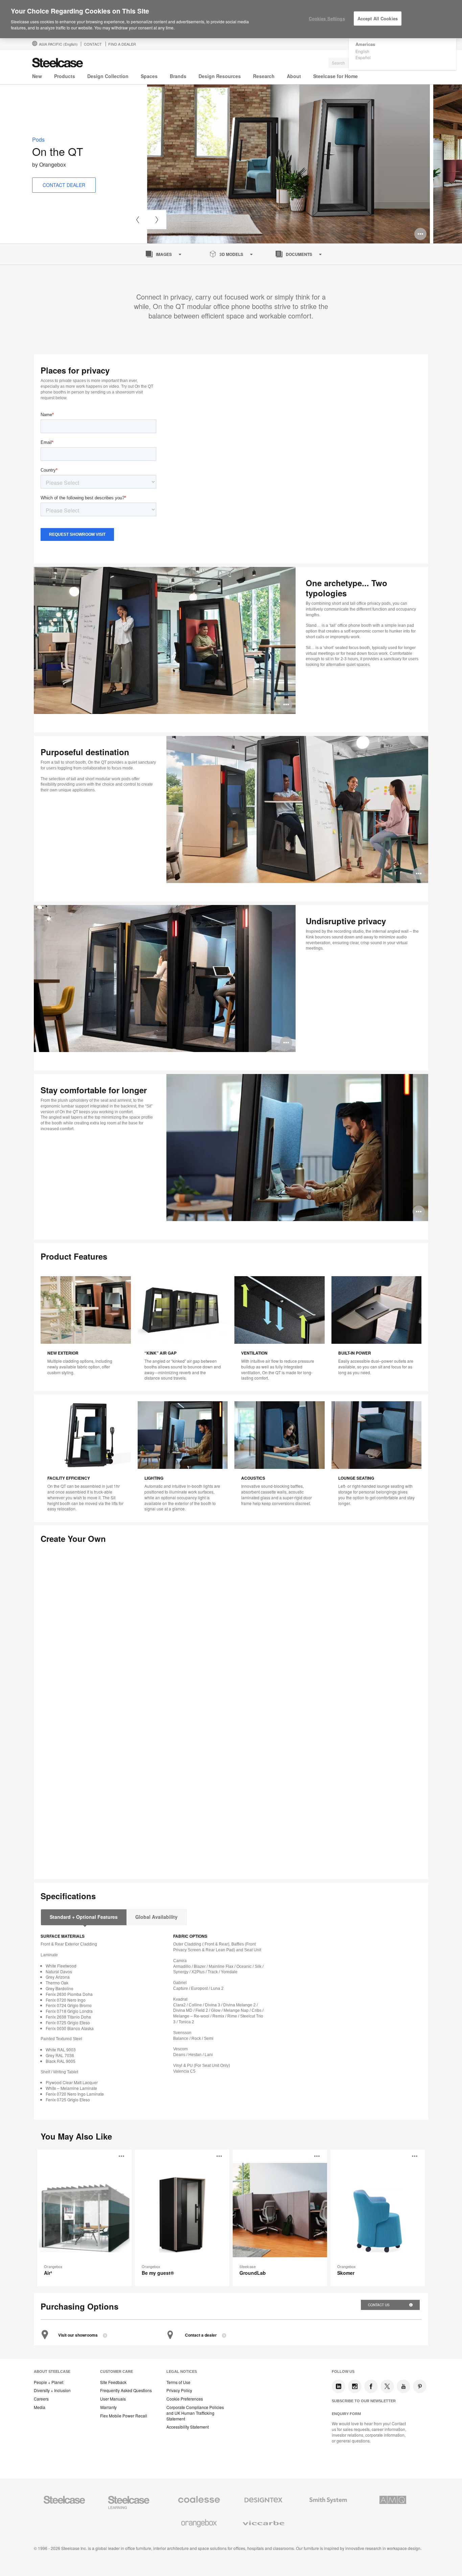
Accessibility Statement (188, 2427)
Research (264, 76)
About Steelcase (52, 2371)
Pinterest (420, 2386)
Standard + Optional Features (84, 1917)
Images (164, 254)
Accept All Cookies (378, 18)
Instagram (355, 2386)
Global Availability (156, 1917)
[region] (231, 19)
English (362, 51)
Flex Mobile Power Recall (124, 2416)
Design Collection (108, 76)
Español (363, 57)
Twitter (387, 2386)
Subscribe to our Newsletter (364, 2401)
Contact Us (379, 2305)
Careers (41, 2399)
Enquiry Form (346, 2414)
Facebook (371, 2386)
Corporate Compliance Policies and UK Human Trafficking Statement (195, 2413)
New (37, 76)
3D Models (231, 254)
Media (40, 2407)
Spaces (149, 76)
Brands (178, 76)
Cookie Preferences (185, 2399)
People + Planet (49, 2382)
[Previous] (137, 220)
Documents (299, 254)
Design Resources (220, 76)
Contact (93, 44)
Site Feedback (113, 2382)
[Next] (157, 220)
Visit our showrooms (78, 2335)
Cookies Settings (327, 18)
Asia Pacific (58, 44)
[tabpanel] (288, 164)
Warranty (108, 2407)
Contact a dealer (201, 2335)
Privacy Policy (179, 2390)
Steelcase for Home (336, 76)
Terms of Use (178, 2382)
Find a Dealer (122, 44)
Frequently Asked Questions (126, 2390)
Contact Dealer (64, 185)
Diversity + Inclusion (52, 2390)
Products (65, 76)
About (294, 76)
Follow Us (343, 2371)
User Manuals (113, 2399)
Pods (38, 139)
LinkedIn (339, 2386)
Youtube (403, 2386)
